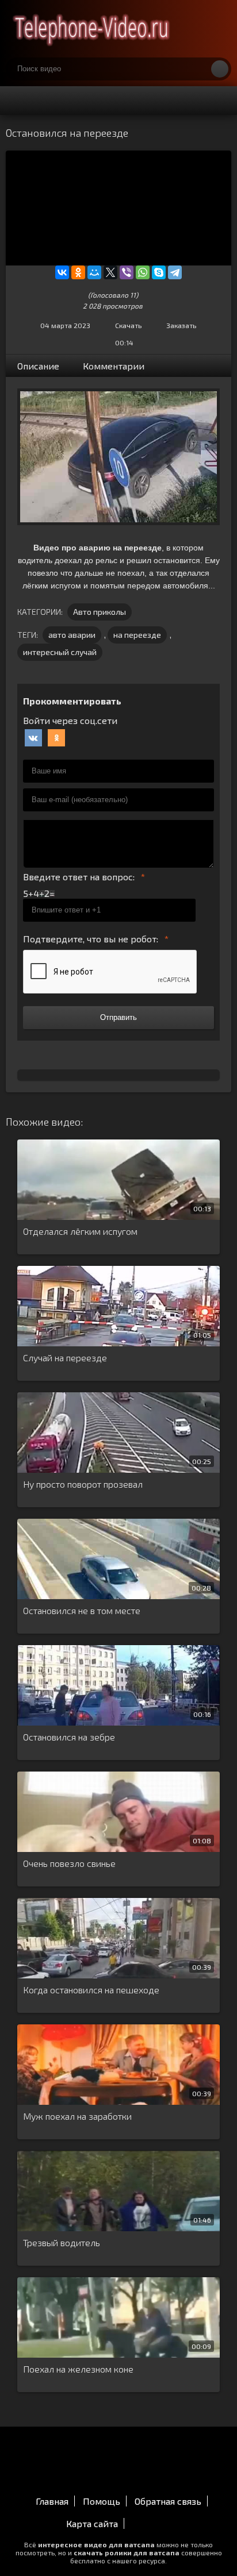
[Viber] (127, 272)
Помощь (102, 2501)
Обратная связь (168, 2501)
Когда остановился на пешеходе (91, 1990)
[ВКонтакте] (62, 272)
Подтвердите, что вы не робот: (91, 939)
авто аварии (72, 635)
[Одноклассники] (78, 272)
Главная (52, 2501)
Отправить (118, 1017)
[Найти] (220, 69)
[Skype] (159, 272)
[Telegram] (175, 272)
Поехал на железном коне (78, 2369)
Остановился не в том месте (82, 1610)
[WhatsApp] (143, 272)
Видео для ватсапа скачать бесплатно (92, 29)
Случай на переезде (65, 1358)
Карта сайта (92, 2523)
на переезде (137, 635)
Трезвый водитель (62, 2242)
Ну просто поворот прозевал (83, 1484)
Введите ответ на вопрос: (79, 877)
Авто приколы (100, 612)
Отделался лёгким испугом (80, 1231)
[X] (110, 272)
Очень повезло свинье (69, 1863)
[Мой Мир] (94, 272)
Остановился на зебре (69, 1737)
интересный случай (60, 652)
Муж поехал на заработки (77, 2116)
